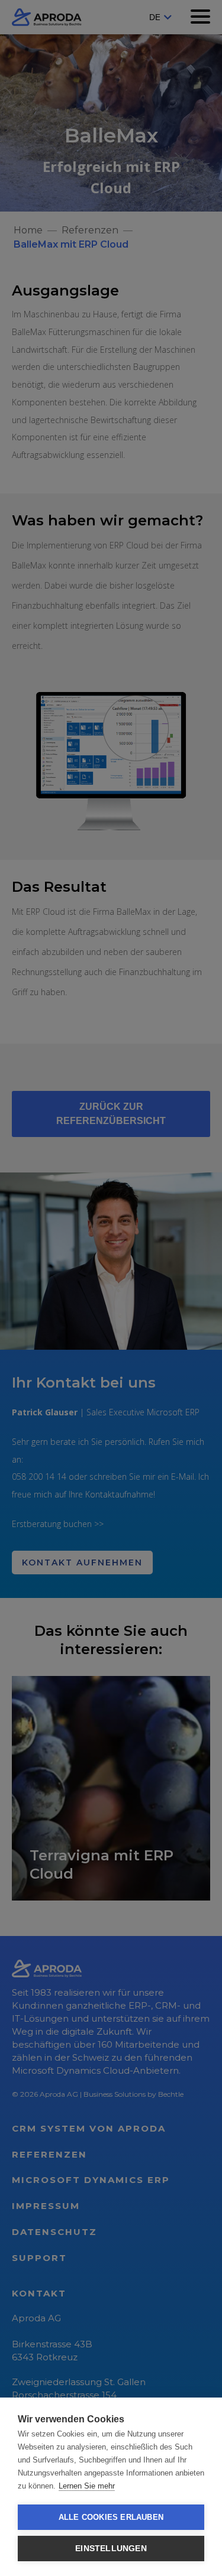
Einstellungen (111, 2549)
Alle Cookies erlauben (111, 2517)
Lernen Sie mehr (87, 2486)
